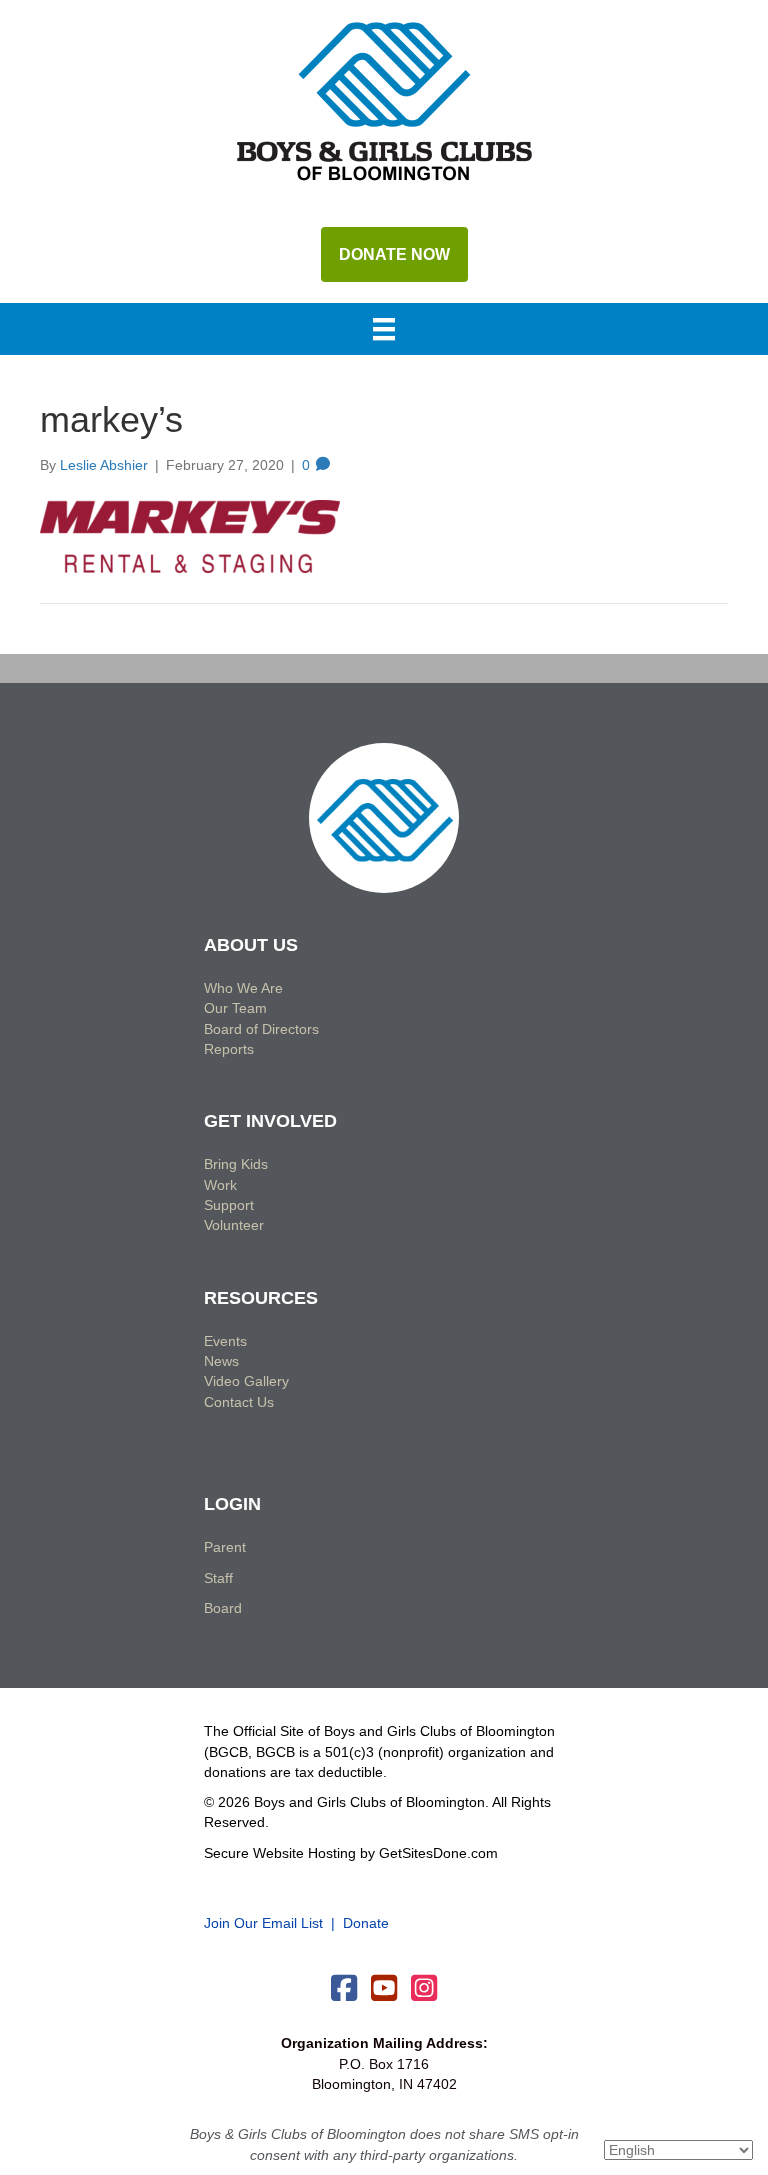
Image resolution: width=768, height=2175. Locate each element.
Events (225, 1341)
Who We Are (243, 988)
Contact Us (239, 1402)
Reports (229, 1049)
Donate (366, 1923)
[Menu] (384, 331)
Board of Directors (261, 1029)
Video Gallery (246, 1381)
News (221, 1361)
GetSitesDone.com (438, 1853)
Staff (218, 1578)
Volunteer (234, 1225)
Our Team (235, 1008)
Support (229, 1205)
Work (220, 1185)
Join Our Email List (263, 1923)
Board (223, 1608)
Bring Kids (236, 1164)
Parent (225, 1547)
